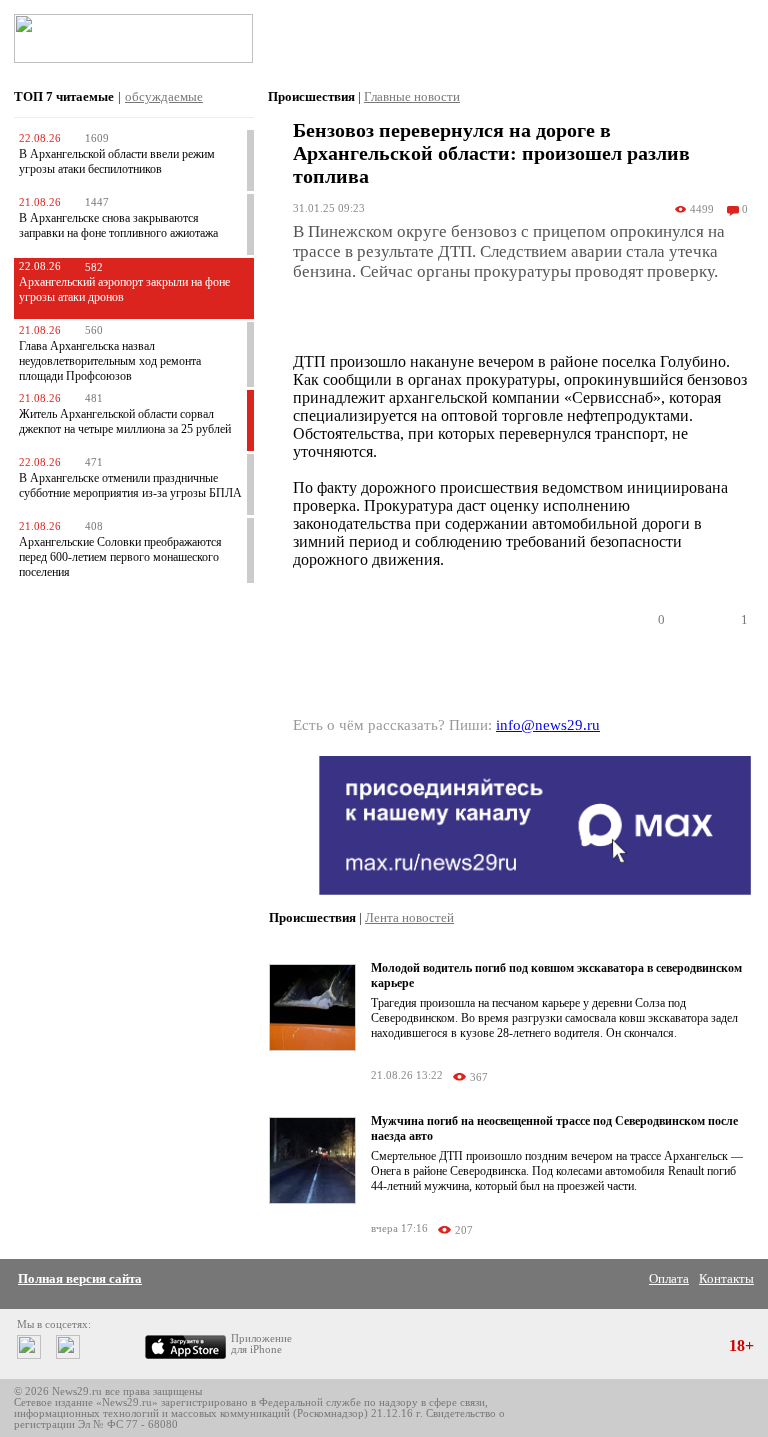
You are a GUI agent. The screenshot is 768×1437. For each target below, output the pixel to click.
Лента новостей (409, 917)
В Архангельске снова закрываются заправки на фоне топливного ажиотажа (118, 225)
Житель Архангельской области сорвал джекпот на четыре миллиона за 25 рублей (125, 421)
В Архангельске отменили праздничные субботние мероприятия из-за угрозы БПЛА (130, 485)
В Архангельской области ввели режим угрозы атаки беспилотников (117, 161)
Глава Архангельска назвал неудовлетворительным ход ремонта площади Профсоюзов (110, 361)
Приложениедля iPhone (261, 1344)
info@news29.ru (548, 725)
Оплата (669, 1278)
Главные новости (412, 96)
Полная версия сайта (80, 1278)
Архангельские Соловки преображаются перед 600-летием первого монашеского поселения (120, 557)
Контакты (726, 1278)
